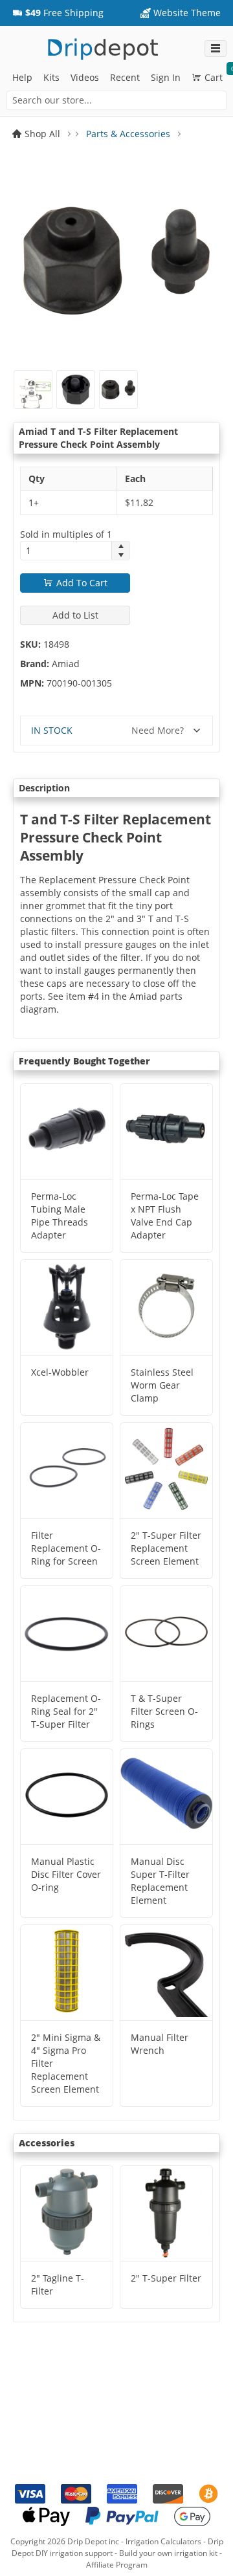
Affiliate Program (117, 2565)
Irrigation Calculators (163, 2541)
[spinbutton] (66, 551)
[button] (58, 13)
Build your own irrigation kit (168, 2553)
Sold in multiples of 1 (66, 534)
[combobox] (116, 100)
